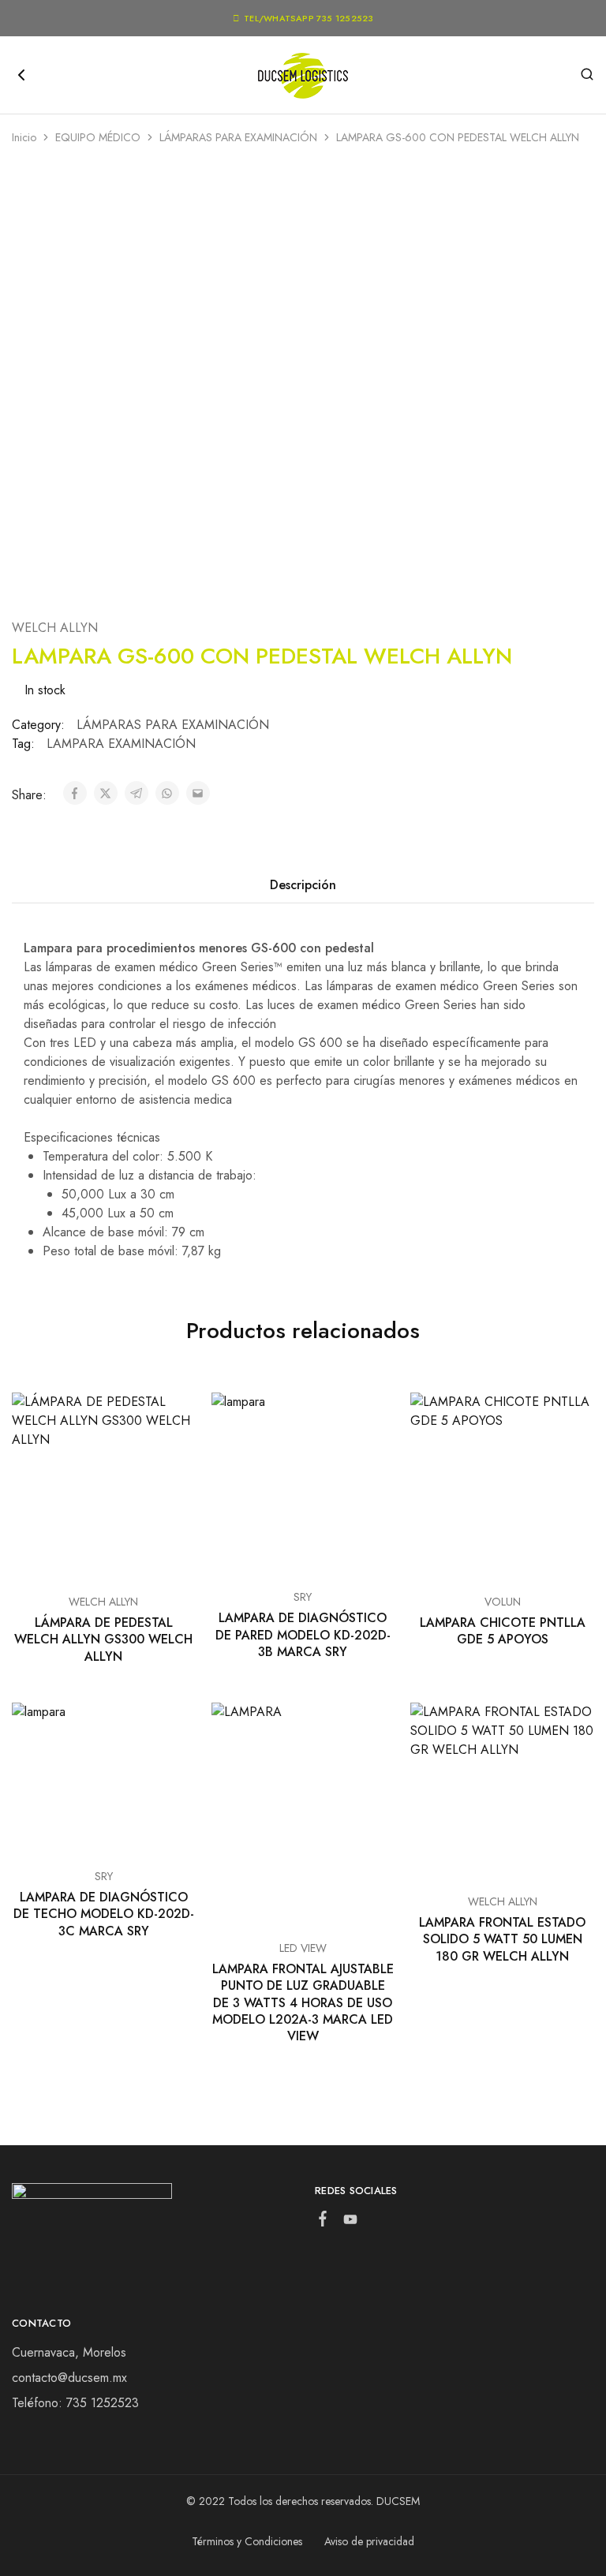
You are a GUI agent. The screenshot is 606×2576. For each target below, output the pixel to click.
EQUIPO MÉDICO (98, 137)
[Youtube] (351, 2223)
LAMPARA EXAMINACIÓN (121, 744)
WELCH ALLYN (55, 628)
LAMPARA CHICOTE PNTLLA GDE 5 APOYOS (503, 1631)
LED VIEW (303, 1948)
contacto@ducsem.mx (69, 2378)
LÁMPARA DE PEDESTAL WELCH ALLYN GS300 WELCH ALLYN (103, 1639)
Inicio (24, 137)
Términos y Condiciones (247, 2541)
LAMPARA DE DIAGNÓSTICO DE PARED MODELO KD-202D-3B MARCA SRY (303, 1635)
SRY (303, 1597)
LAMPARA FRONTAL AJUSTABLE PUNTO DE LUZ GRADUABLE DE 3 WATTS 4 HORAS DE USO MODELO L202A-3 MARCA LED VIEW (303, 2002)
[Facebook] (323, 2222)
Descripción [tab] (303, 885)
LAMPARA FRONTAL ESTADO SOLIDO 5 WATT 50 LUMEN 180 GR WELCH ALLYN (502, 1939)
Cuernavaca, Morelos (69, 2352)
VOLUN (503, 1602)
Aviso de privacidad (369, 2541)
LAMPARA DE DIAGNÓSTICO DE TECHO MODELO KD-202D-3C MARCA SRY (104, 1914)
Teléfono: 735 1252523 (75, 2403)
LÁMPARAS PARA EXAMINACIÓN (238, 137)
